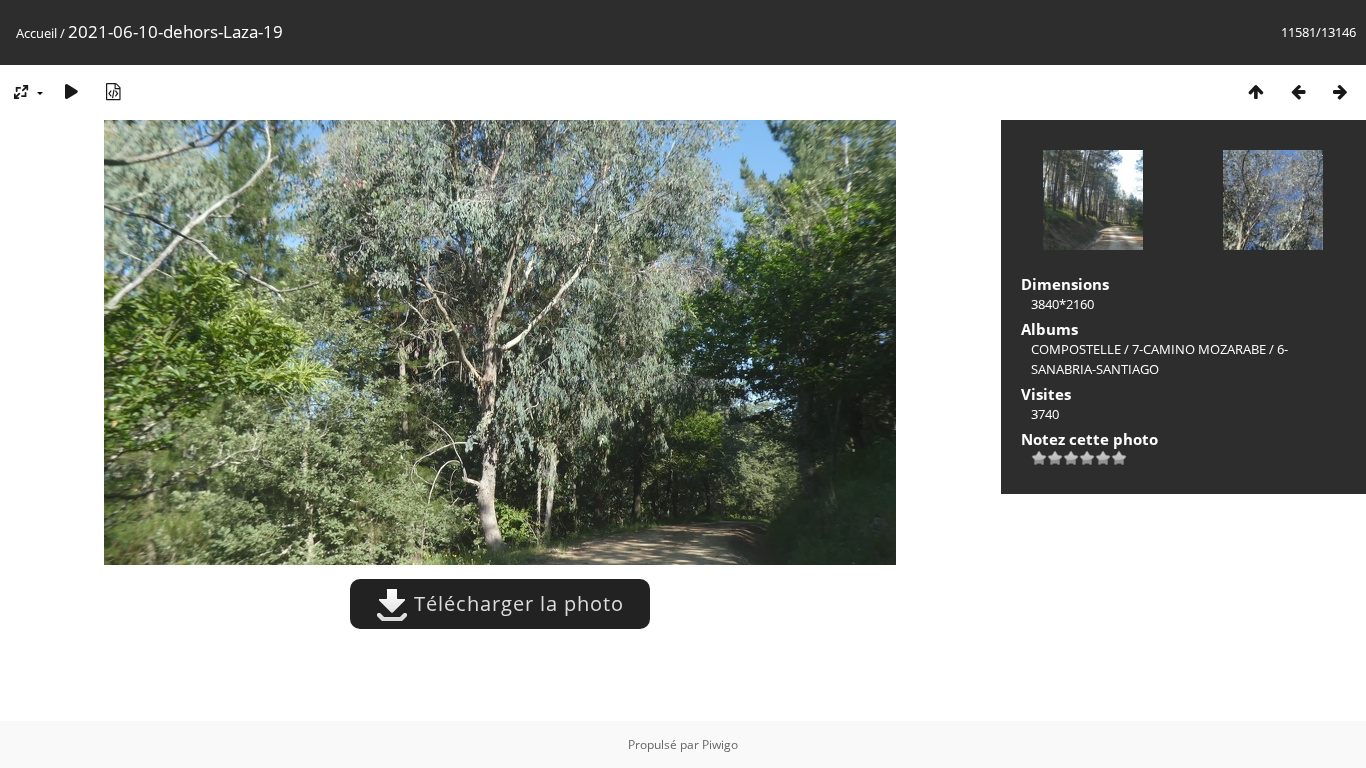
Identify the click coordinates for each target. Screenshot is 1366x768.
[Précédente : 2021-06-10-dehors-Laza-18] (1298, 91)
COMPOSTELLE (1076, 349)
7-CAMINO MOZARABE (1199, 349)
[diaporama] (71, 91)
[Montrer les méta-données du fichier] (113, 91)
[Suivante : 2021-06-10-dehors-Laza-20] (1340, 91)
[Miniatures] (1256, 91)
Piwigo (720, 744)
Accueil (36, 33)
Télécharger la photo (516, 603)
